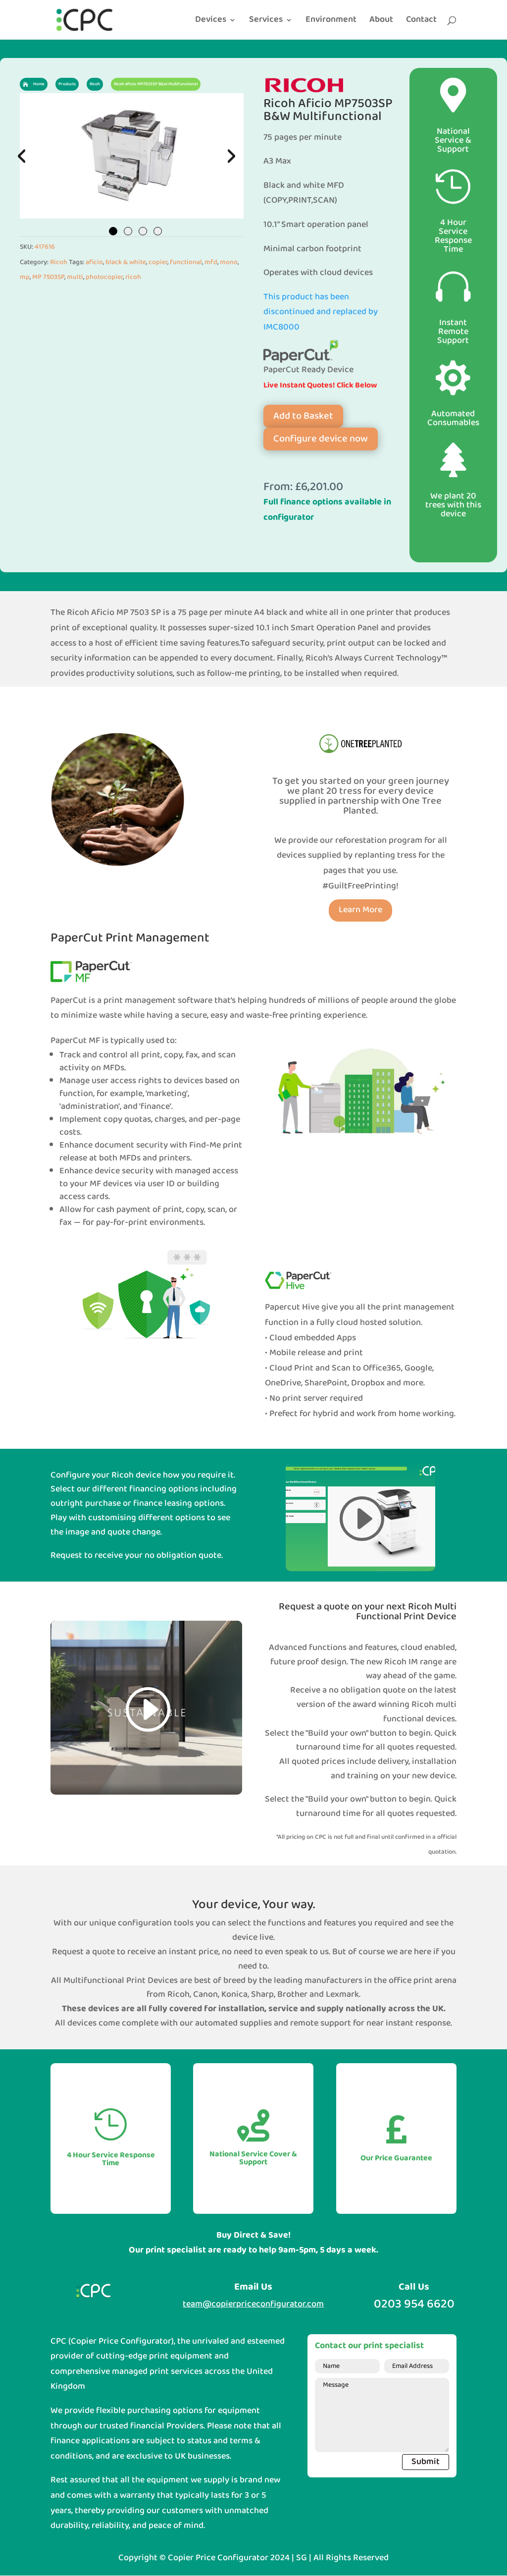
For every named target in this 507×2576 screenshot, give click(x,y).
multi (75, 277)
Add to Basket (303, 416)
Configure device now (321, 439)
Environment (331, 22)
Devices (211, 22)
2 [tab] (128, 231)
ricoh (133, 277)
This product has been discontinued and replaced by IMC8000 (321, 312)
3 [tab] (143, 231)
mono (229, 262)
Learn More (360, 910)
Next (229, 156)
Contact (421, 22)
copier (158, 262)
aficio (94, 262)
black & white (126, 262)
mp (25, 277)
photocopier (104, 277)
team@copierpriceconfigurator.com (253, 2304)
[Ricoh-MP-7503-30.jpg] (132, 156)
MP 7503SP (48, 277)
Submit (426, 2462)
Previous (22, 156)
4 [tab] (158, 231)
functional (186, 262)
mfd (211, 262)
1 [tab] (113, 231)
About (381, 22)
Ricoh (59, 262)
